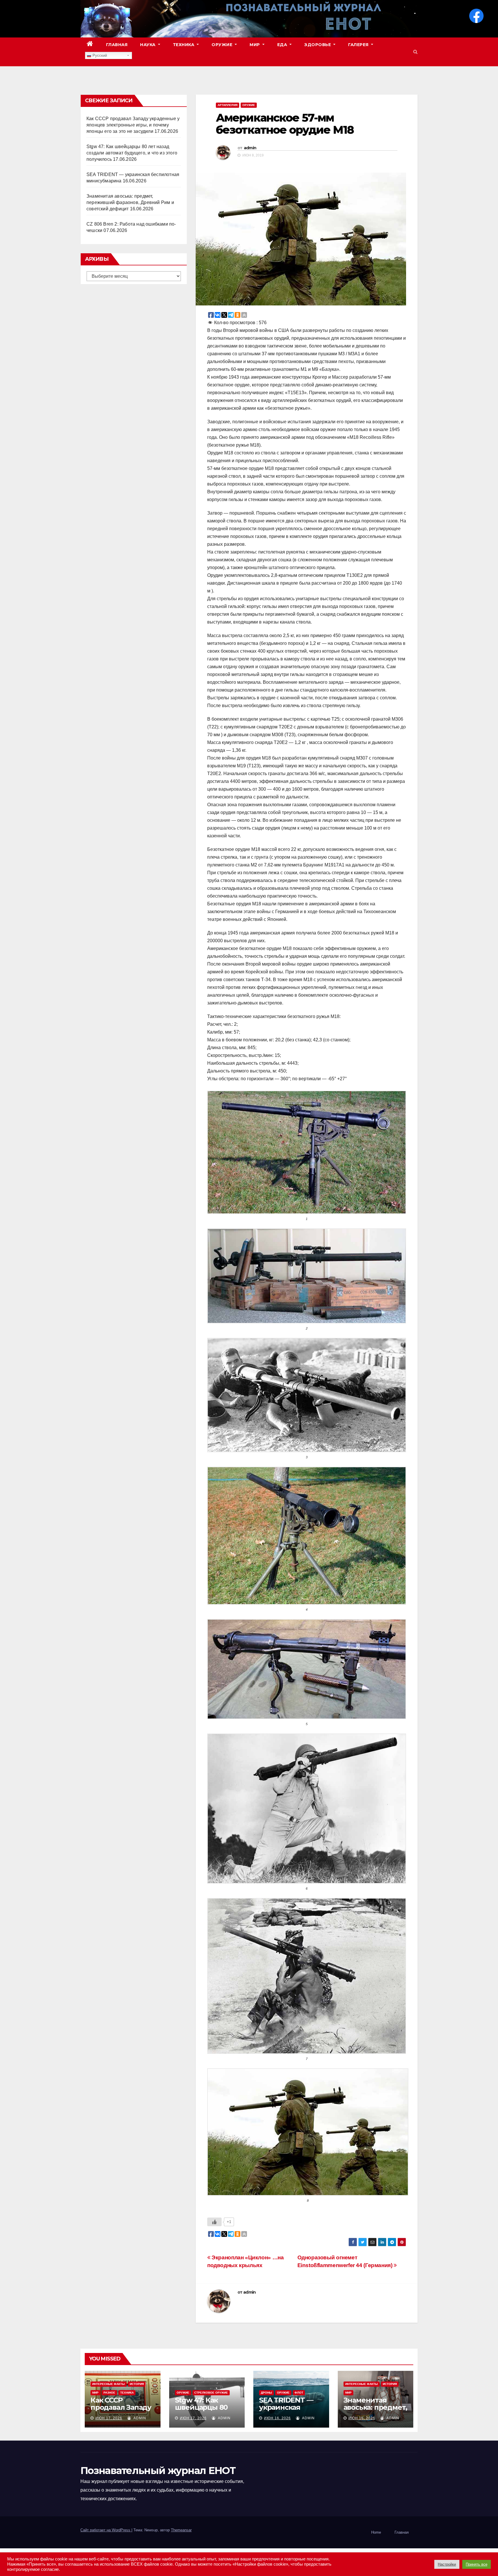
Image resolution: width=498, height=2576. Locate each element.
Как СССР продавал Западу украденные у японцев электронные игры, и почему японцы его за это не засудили (133, 125)
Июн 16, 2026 (277, 2418)
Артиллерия (228, 105)
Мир (255, 45)
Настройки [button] (447, 2564)
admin (250, 148)
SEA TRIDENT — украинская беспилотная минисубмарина (288, 2411)
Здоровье (318, 45)
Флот (299, 2393)
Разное (109, 2393)
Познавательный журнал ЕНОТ (158, 2471)
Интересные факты (109, 2384)
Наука (148, 45)
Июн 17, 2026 (109, 2418)
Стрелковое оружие (211, 2393)
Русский (99, 55)
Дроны (266, 2393)
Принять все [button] (477, 2564)
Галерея (359, 45)
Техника (184, 45)
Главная (117, 45)
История (137, 2384)
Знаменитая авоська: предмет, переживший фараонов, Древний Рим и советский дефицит (130, 202)
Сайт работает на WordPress (106, 2530)
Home (376, 2532)
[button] (415, 52)
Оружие (223, 45)
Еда (283, 45)
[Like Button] (214, 2222)
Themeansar (181, 2530)
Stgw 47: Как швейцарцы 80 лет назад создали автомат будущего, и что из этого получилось (132, 153)
